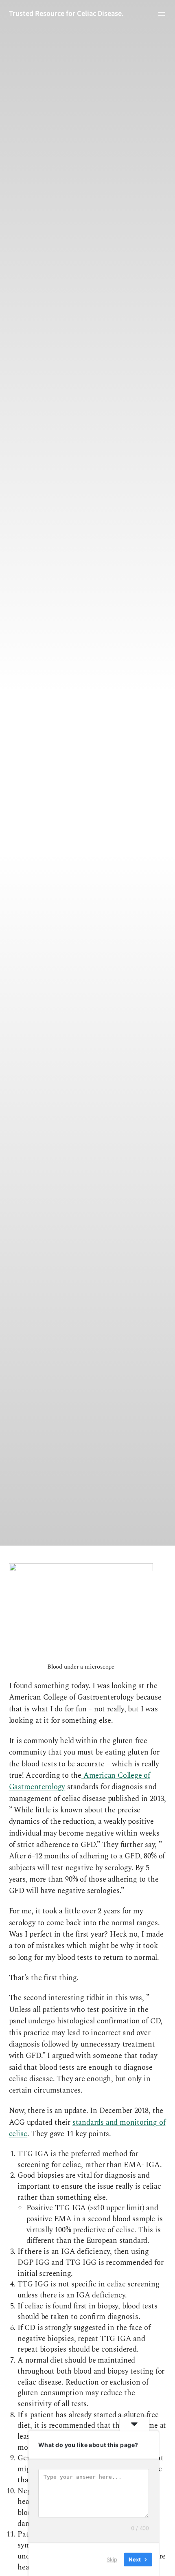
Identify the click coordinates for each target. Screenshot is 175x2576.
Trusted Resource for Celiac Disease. (66, 13)
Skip (112, 2559)
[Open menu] (162, 14)
